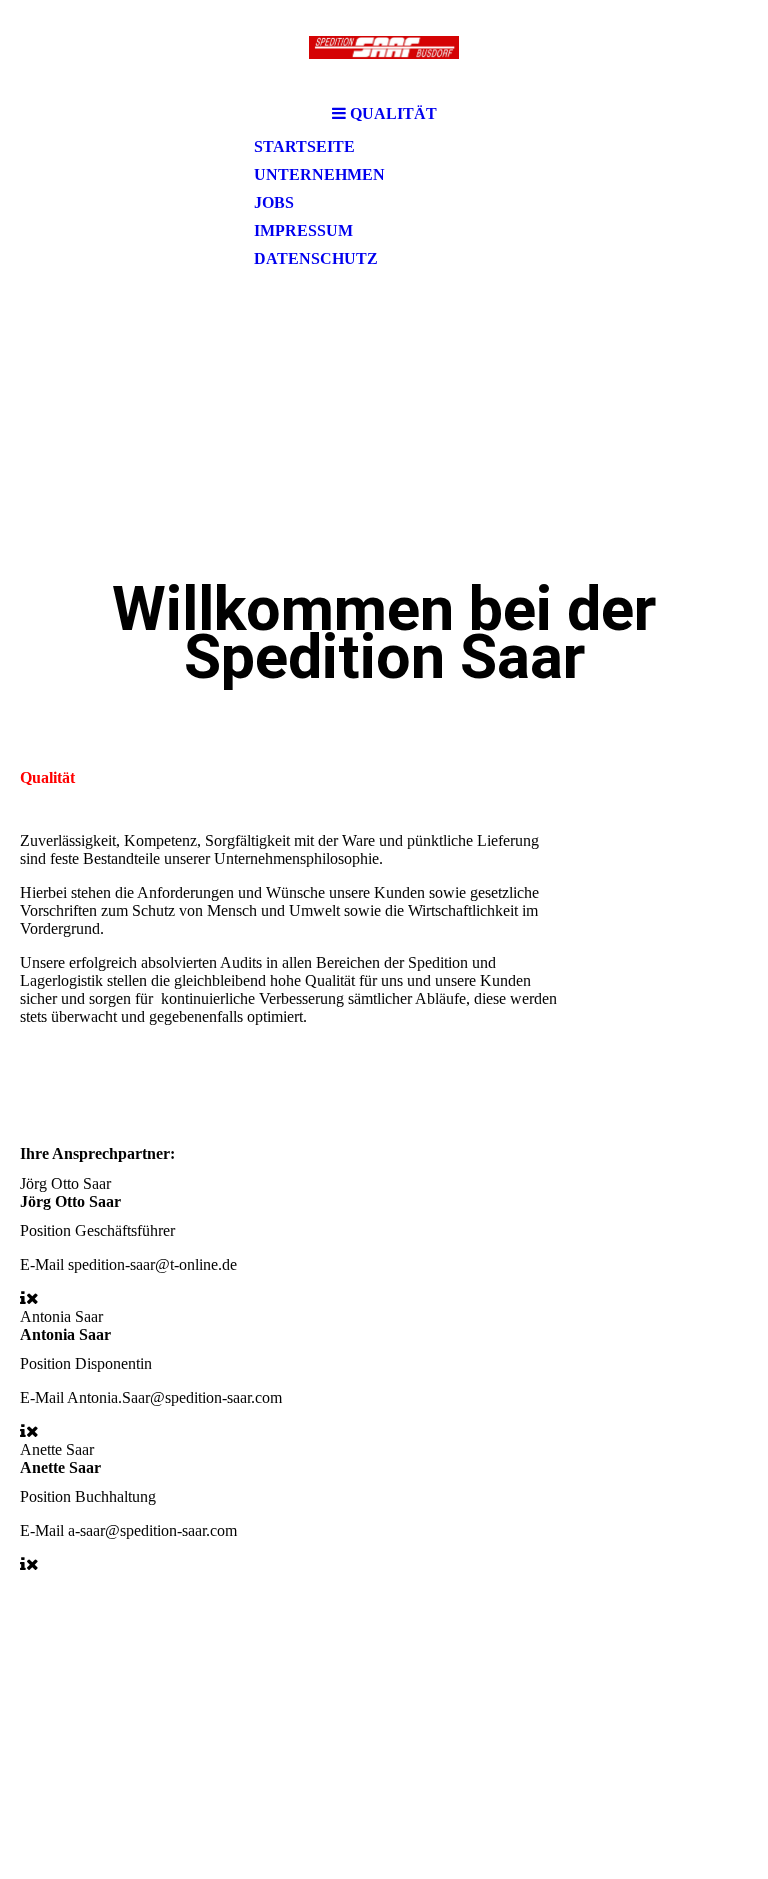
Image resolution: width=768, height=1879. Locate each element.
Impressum (303, 230)
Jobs (274, 202)
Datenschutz (316, 258)
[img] (384, 47)
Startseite (304, 146)
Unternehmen (319, 174)
